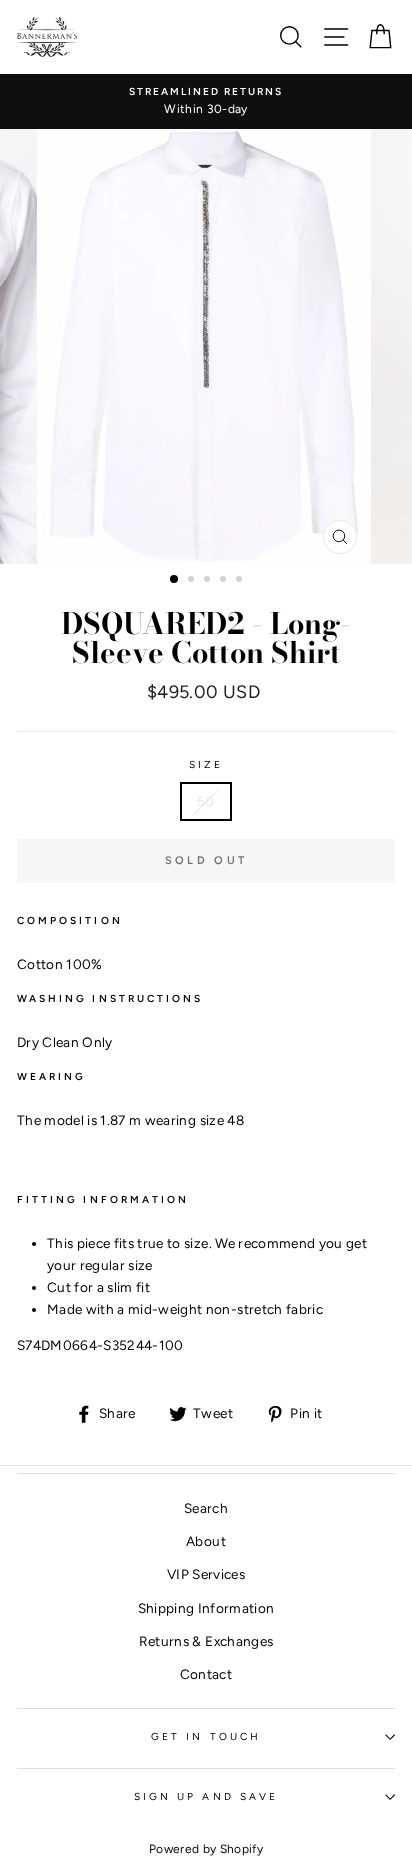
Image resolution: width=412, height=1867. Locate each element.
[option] (206, 102)
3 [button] (209, 581)
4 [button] (225, 581)
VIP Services (206, 1574)
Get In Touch (206, 1736)
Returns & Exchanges (206, 1641)
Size (206, 764)
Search (206, 1508)
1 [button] (175, 580)
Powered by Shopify (206, 1849)
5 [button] (241, 581)
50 (206, 801)
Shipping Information (206, 1608)
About (206, 1541)
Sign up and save (206, 1796)
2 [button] (193, 581)
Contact (206, 1674)
